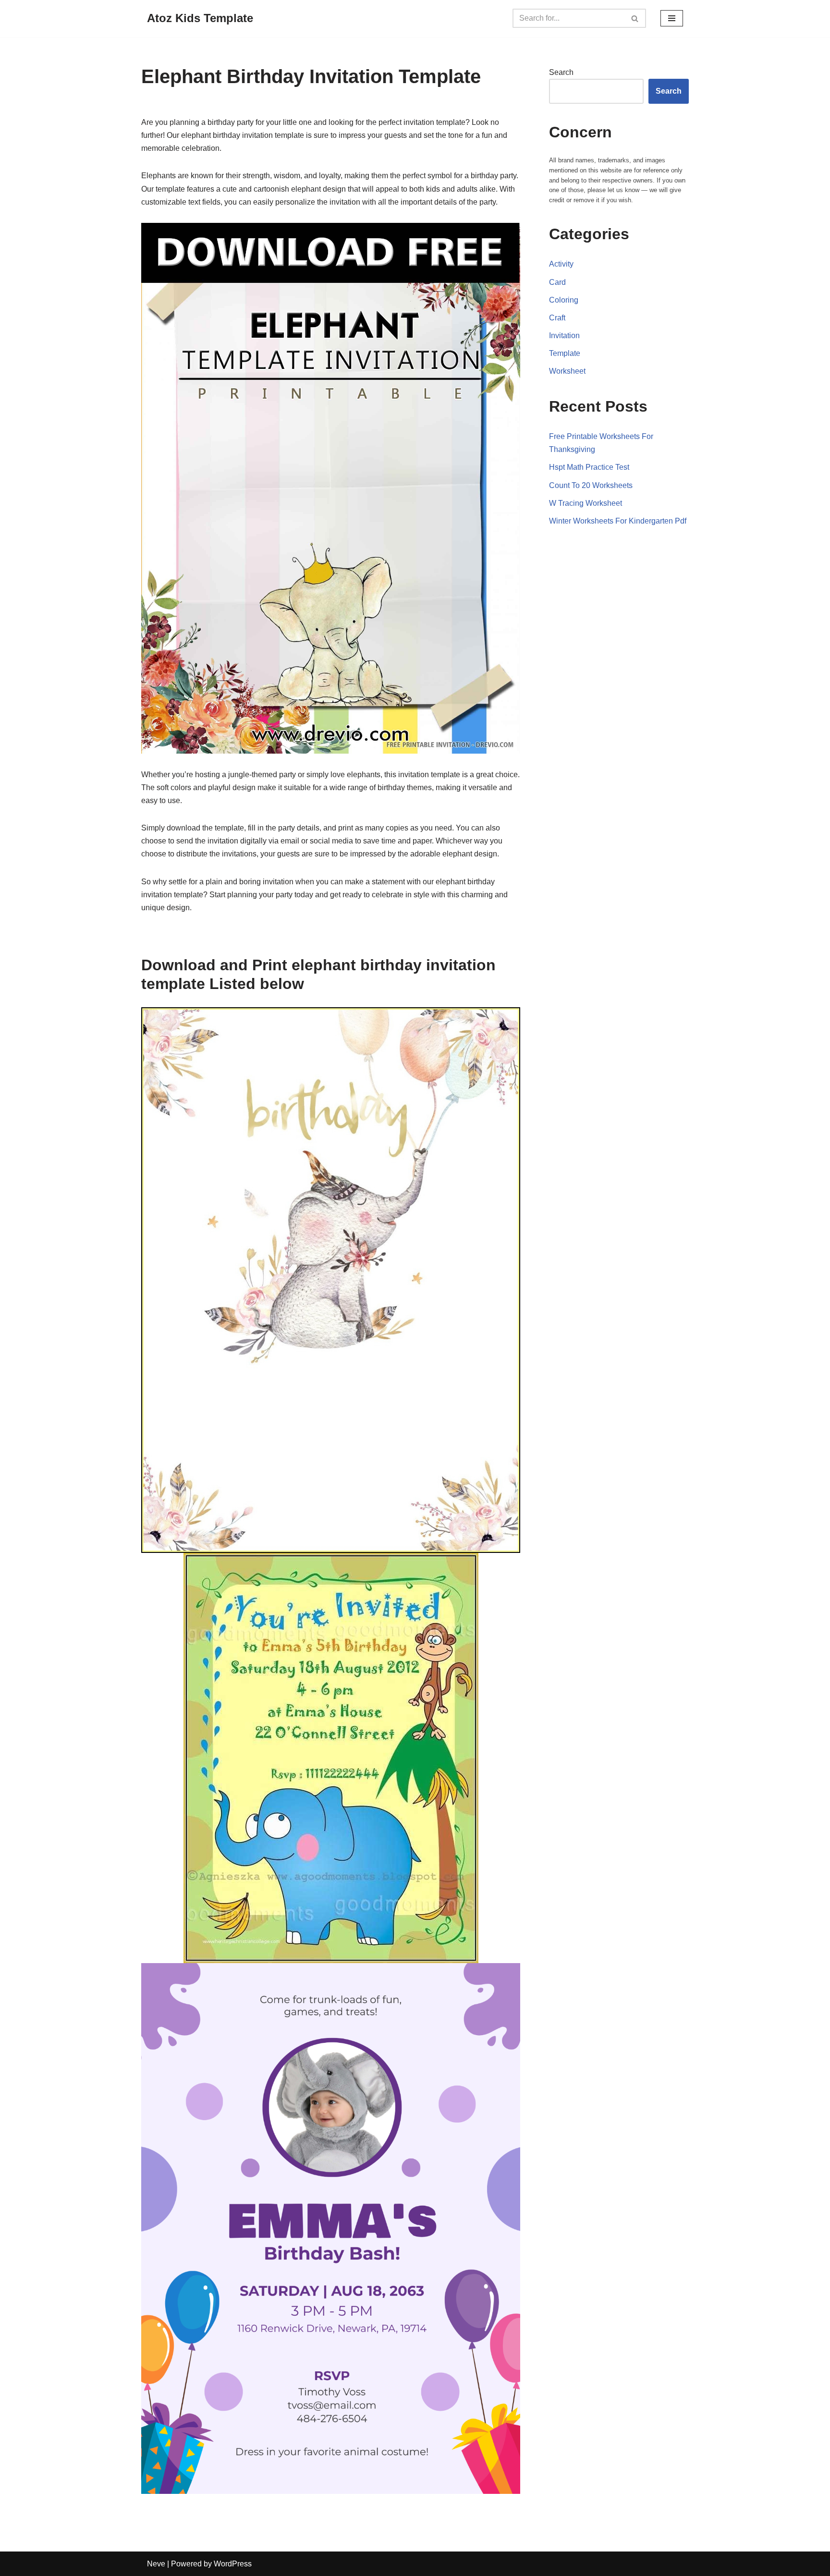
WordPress (233, 2564)
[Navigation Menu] (672, 18)
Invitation (564, 336)
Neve (156, 2564)
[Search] (635, 18)
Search (561, 72)
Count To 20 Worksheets (591, 485)
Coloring (564, 300)
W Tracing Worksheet (586, 503)
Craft (557, 318)
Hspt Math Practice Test (589, 467)
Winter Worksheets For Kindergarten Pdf (618, 521)
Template (565, 353)
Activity (561, 264)
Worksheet (567, 371)
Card (557, 282)
